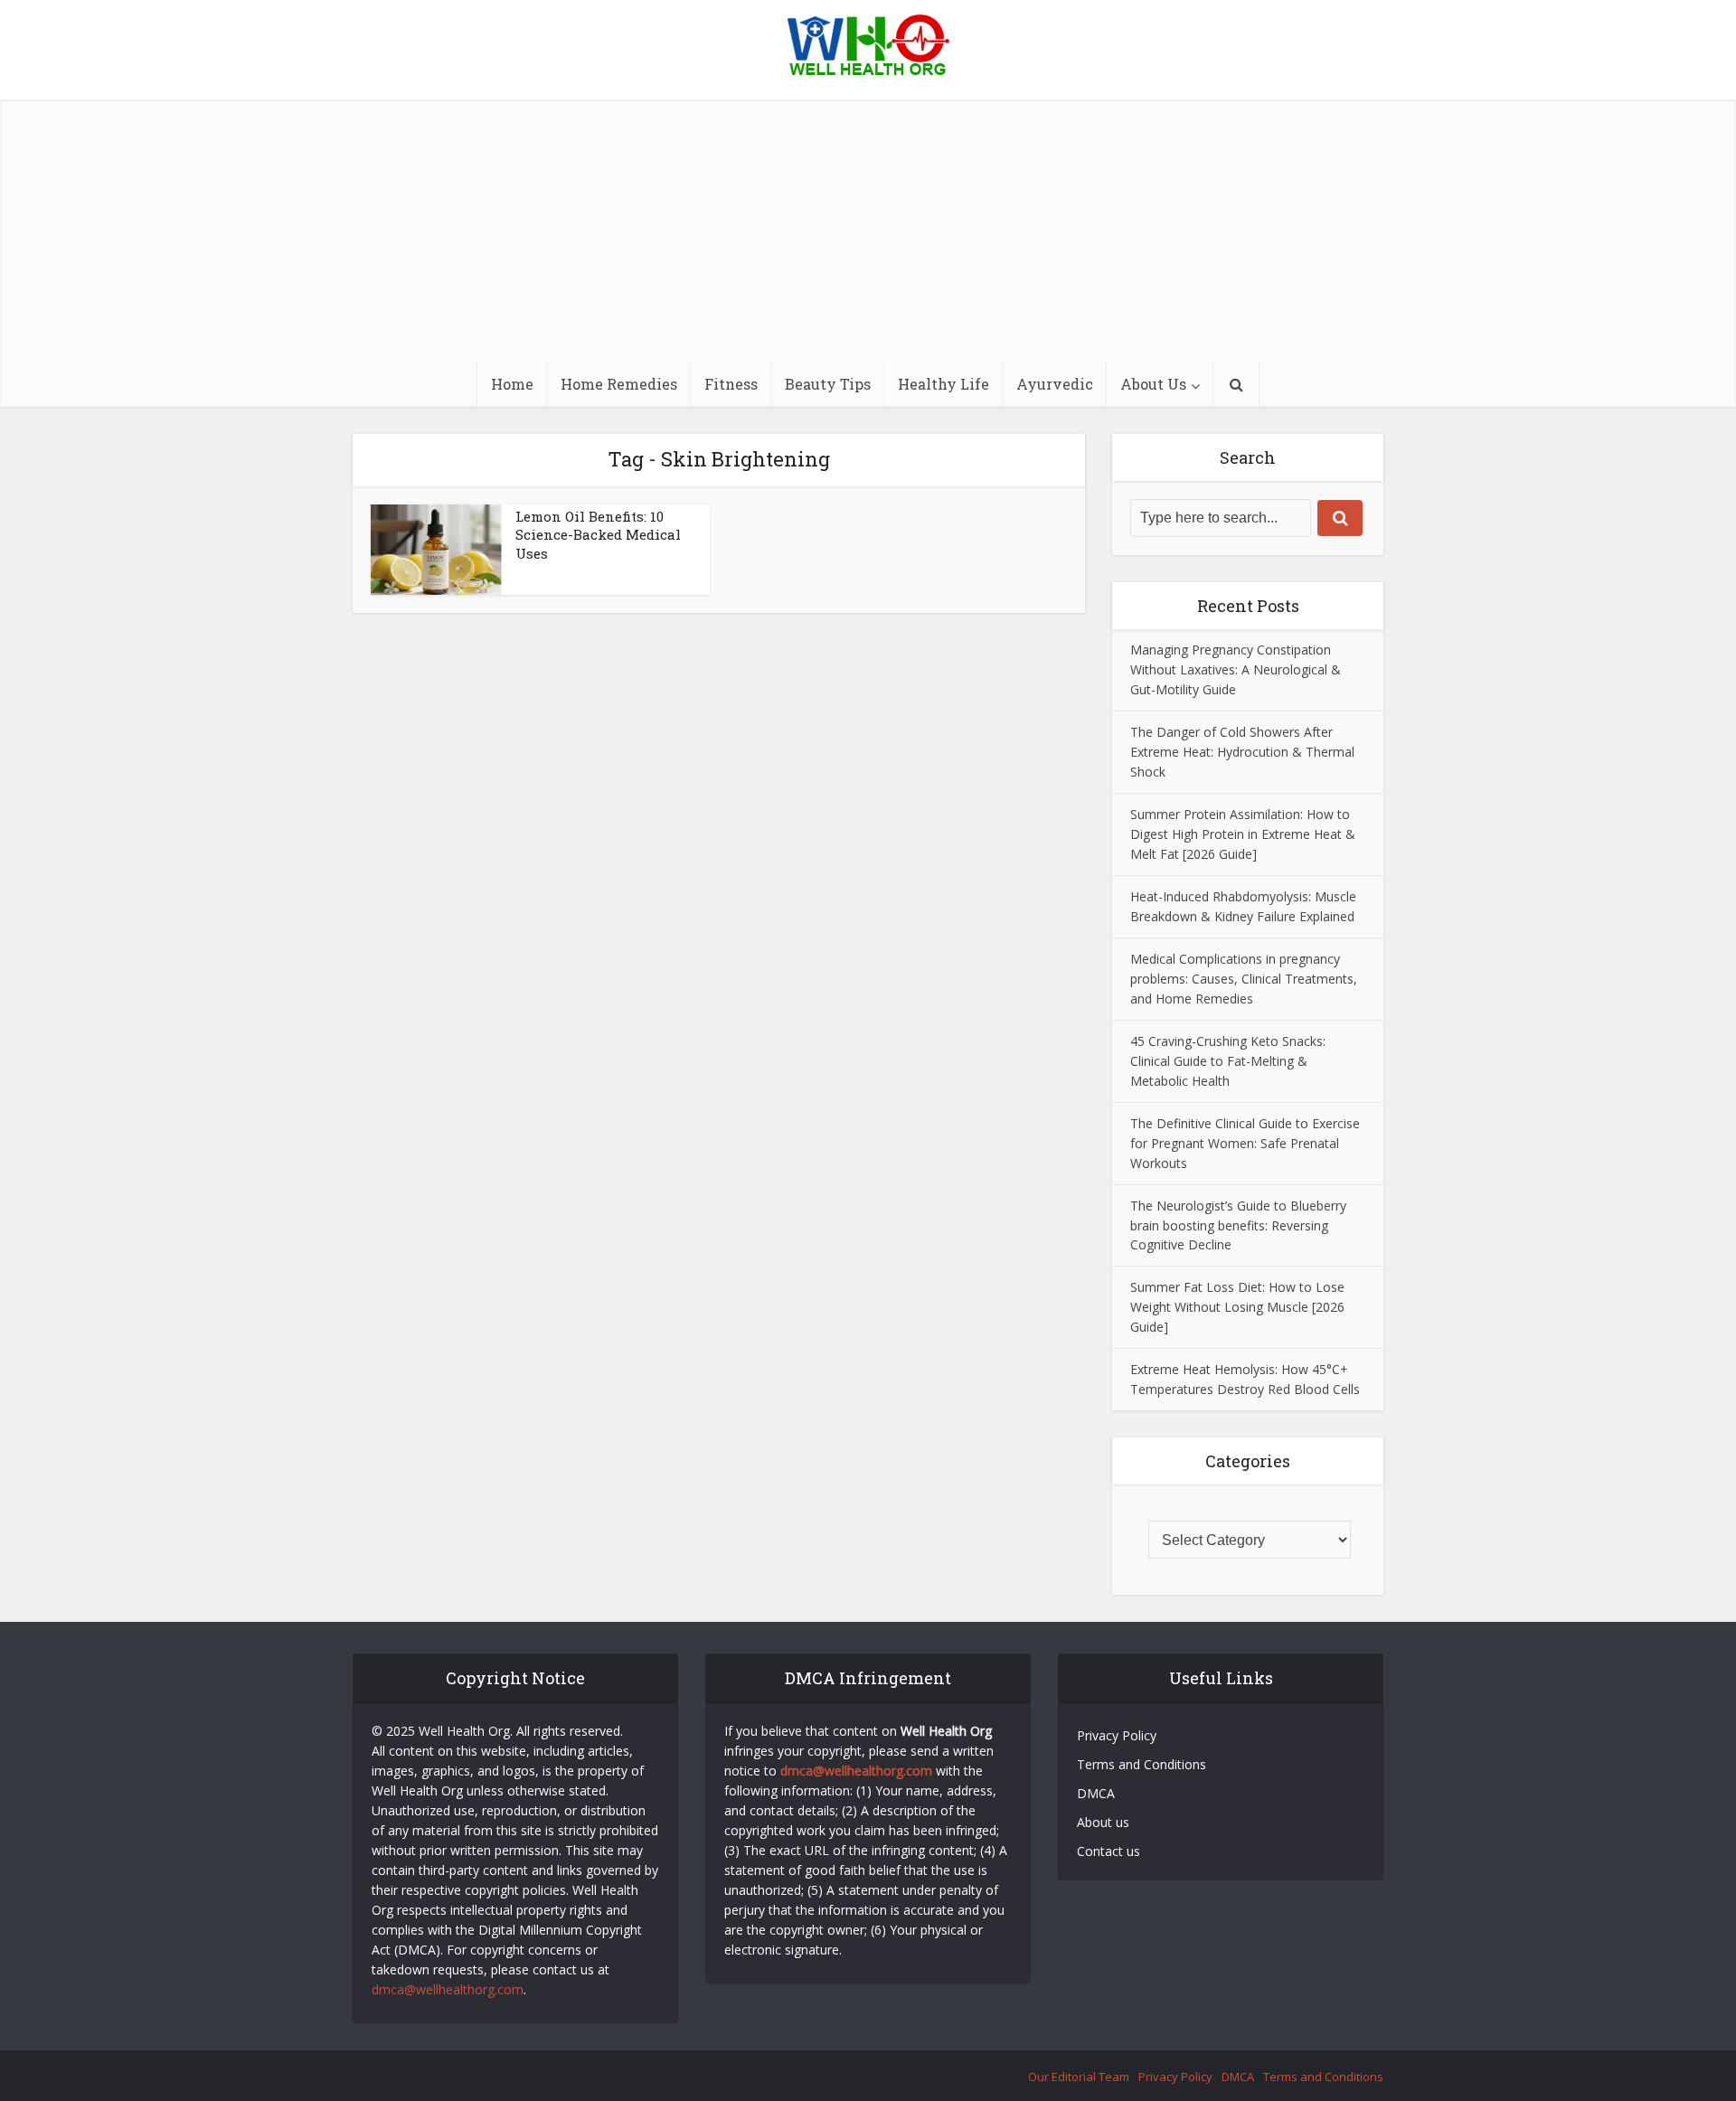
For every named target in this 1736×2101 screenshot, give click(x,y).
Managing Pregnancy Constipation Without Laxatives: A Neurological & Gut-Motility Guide (1236, 669)
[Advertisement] (868, 226)
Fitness (731, 384)
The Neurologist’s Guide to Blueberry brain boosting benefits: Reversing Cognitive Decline (1238, 1225)
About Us (1153, 384)
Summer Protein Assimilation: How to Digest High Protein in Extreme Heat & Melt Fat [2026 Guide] (1243, 834)
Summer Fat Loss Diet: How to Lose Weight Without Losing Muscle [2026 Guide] (1237, 1307)
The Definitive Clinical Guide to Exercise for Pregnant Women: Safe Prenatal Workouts (1245, 1143)
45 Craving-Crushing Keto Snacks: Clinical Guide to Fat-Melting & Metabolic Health (1228, 1061)
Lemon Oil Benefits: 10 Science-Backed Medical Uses (598, 535)
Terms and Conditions (1143, 1764)
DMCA (1096, 1793)
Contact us (1109, 1851)
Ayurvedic (1055, 384)
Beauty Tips (828, 384)
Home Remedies (619, 384)
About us (1103, 1822)
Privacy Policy (1117, 1735)
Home (512, 384)
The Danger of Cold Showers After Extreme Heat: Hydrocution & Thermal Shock (1242, 752)
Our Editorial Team (1079, 2077)
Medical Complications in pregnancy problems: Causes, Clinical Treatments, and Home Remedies (1244, 979)
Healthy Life (943, 384)
